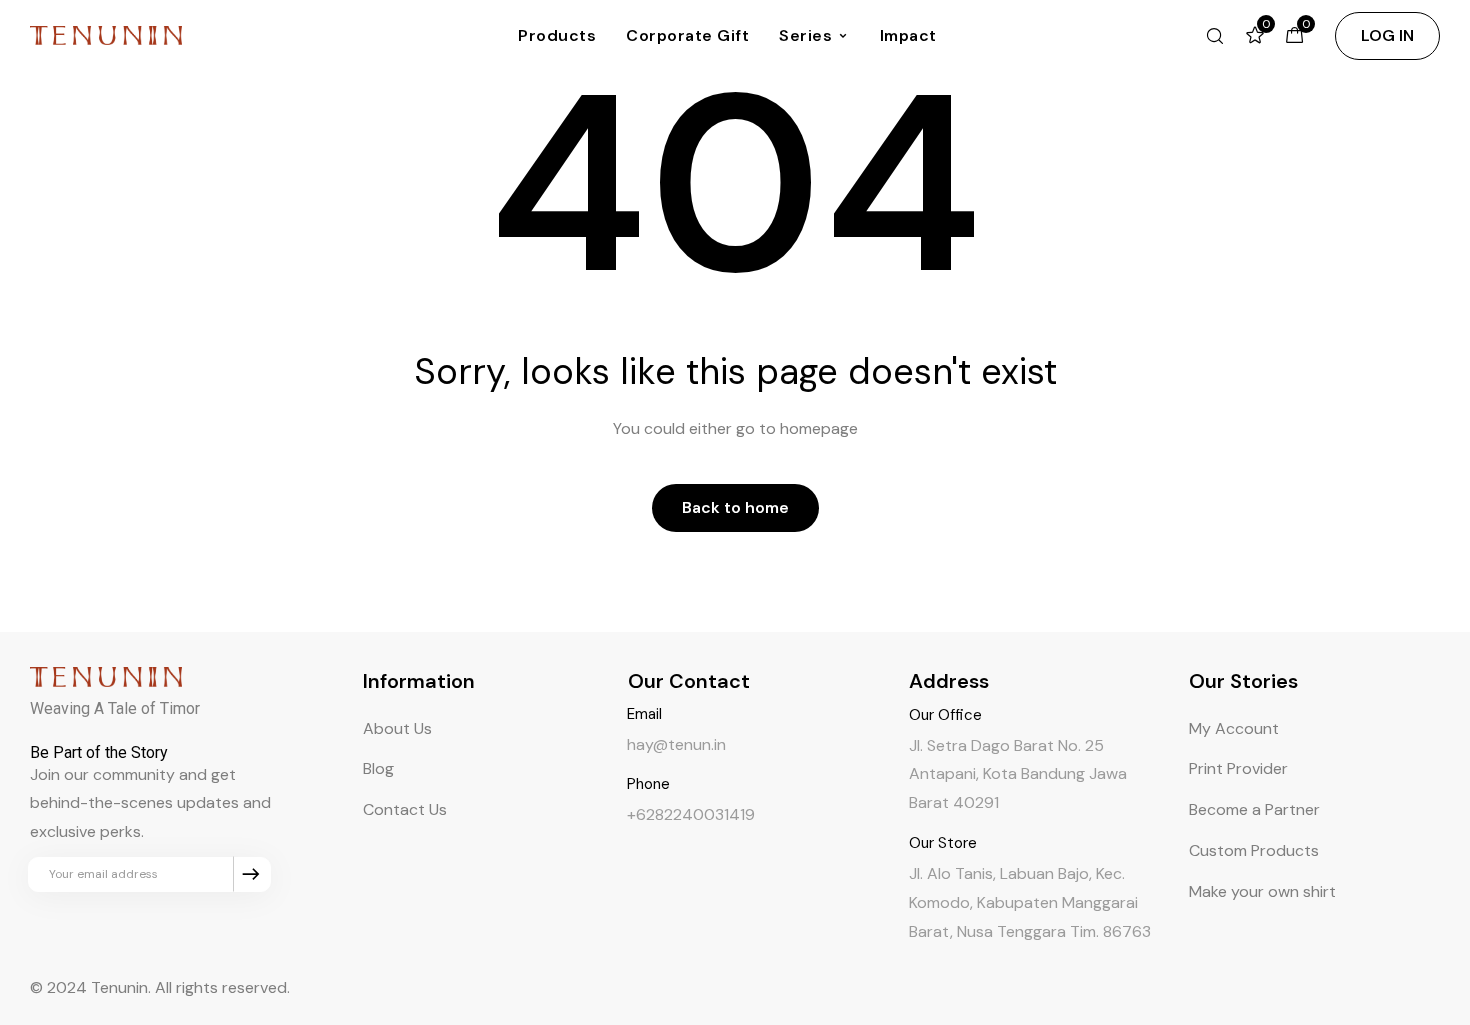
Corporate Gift (687, 35)
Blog (378, 768)
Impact (908, 35)
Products (557, 35)
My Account (1234, 728)
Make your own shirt (1262, 891)
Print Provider (1238, 768)
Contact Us (405, 809)
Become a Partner (1254, 809)
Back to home (735, 507)
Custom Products (1254, 850)
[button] (1387, 36)
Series (805, 35)
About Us (397, 728)
